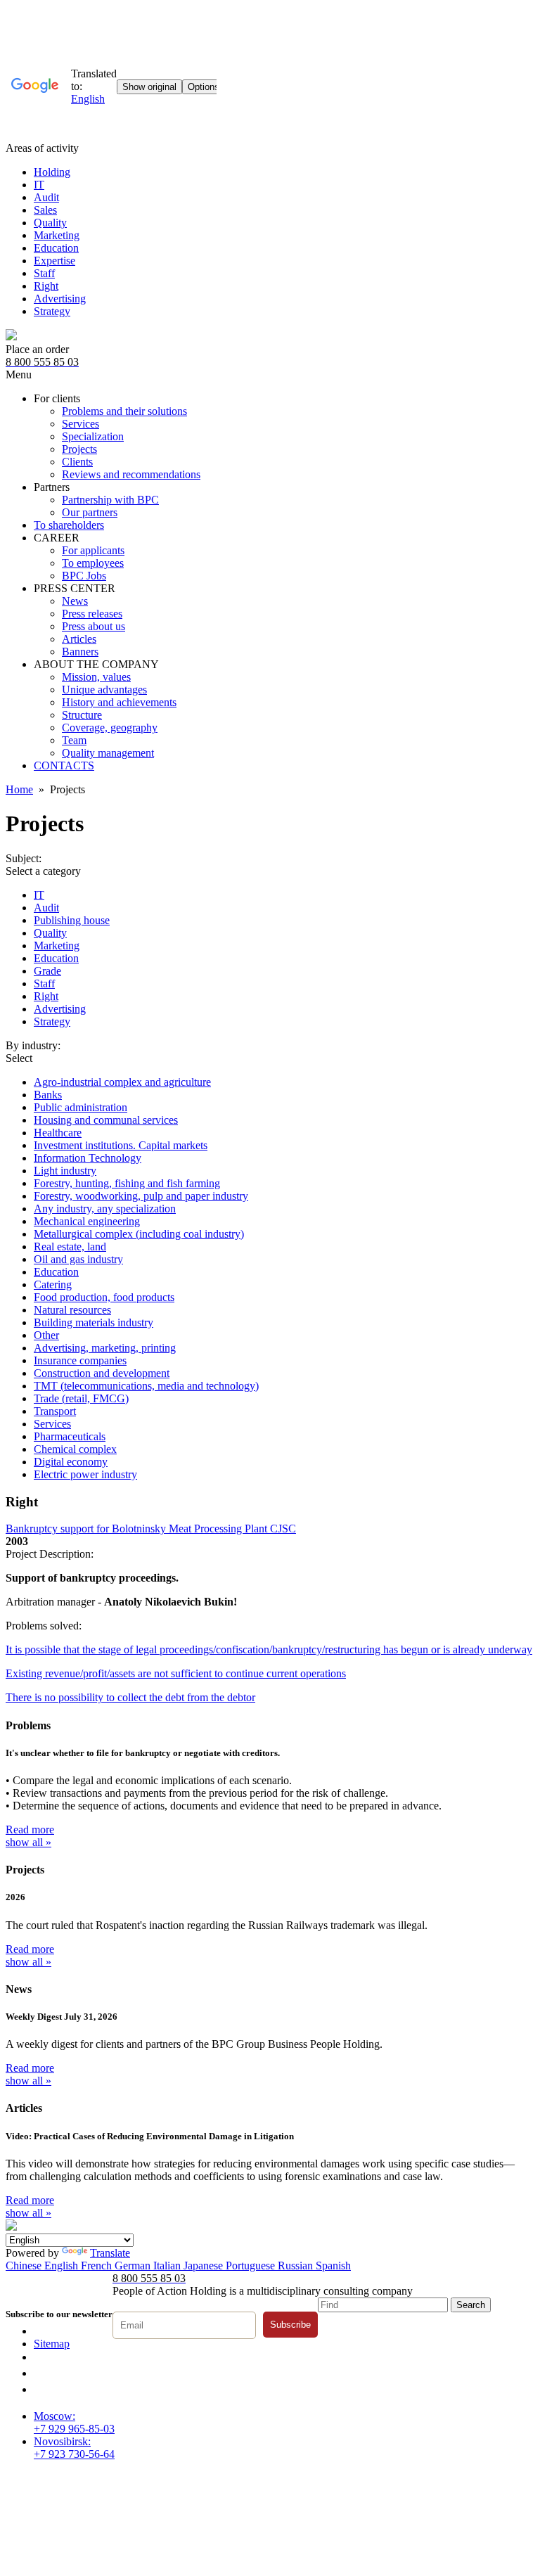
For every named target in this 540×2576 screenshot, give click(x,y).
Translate (110, 2253)
